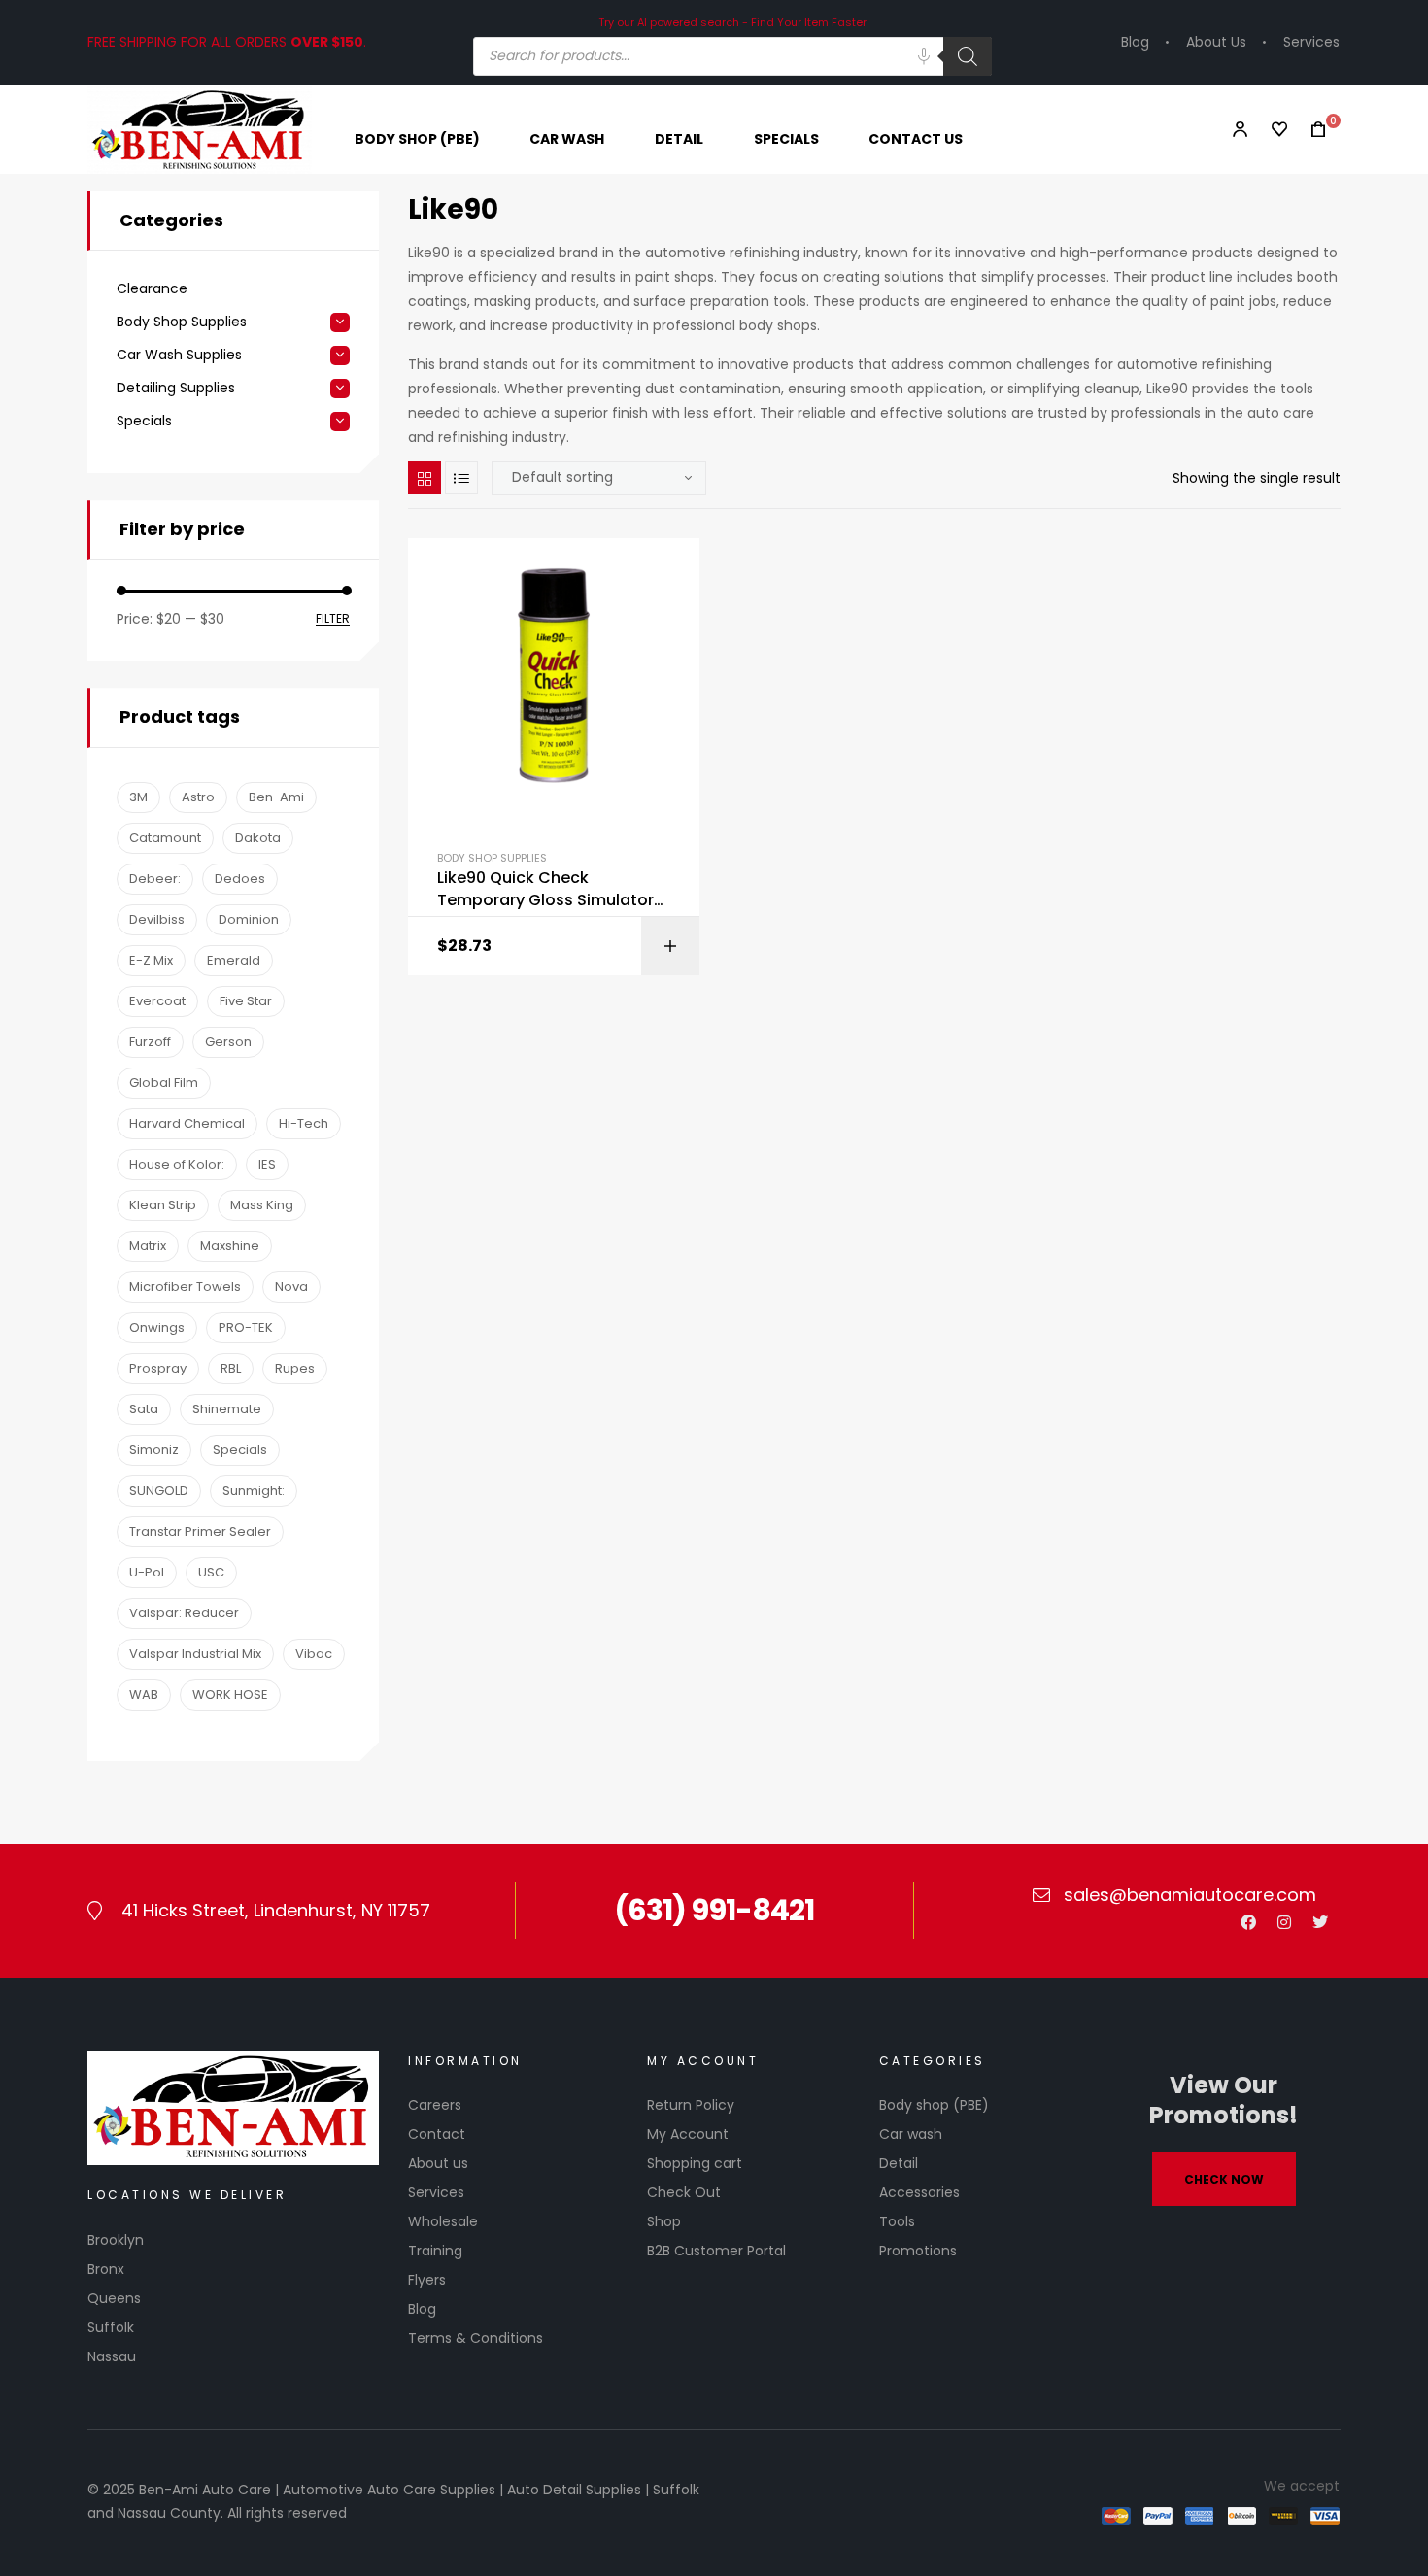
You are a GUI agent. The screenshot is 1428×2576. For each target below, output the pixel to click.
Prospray (158, 1368)
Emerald (234, 960)
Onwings (157, 1327)
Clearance (152, 289)
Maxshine (230, 1246)
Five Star (246, 1001)
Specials (144, 421)
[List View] (461, 478)
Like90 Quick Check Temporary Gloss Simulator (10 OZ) (545, 889)
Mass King (262, 1205)
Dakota (258, 838)
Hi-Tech (304, 1123)
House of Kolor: (177, 1164)
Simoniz (154, 1450)
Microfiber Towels (185, 1287)
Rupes (295, 1368)
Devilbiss (157, 919)
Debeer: (155, 879)
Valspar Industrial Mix (195, 1654)
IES (267, 1164)
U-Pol (147, 1572)
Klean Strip (163, 1205)
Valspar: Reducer (184, 1613)
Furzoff (150, 1042)
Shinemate (227, 1409)
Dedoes (240, 879)
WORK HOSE (230, 1695)
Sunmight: (254, 1491)
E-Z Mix (151, 960)
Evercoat (157, 1001)
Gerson (228, 1042)
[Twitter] (1320, 1922)
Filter (333, 619)
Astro (198, 797)
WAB (144, 1695)
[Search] (968, 56)
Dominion (249, 919)
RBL (231, 1368)
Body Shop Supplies (492, 858)
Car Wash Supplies (179, 355)
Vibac (314, 1654)
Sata (144, 1409)
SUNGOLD (159, 1491)
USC (211, 1572)
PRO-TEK (246, 1327)
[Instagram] (1284, 1922)
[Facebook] (1248, 1922)
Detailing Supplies (176, 388)
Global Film (164, 1083)
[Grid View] (425, 478)
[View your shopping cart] (1312, 130)
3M (138, 797)
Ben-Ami (276, 797)
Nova (291, 1287)
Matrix (148, 1246)
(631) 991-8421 (714, 1910)
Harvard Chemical (187, 1123)
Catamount (165, 838)
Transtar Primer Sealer (200, 1531)
